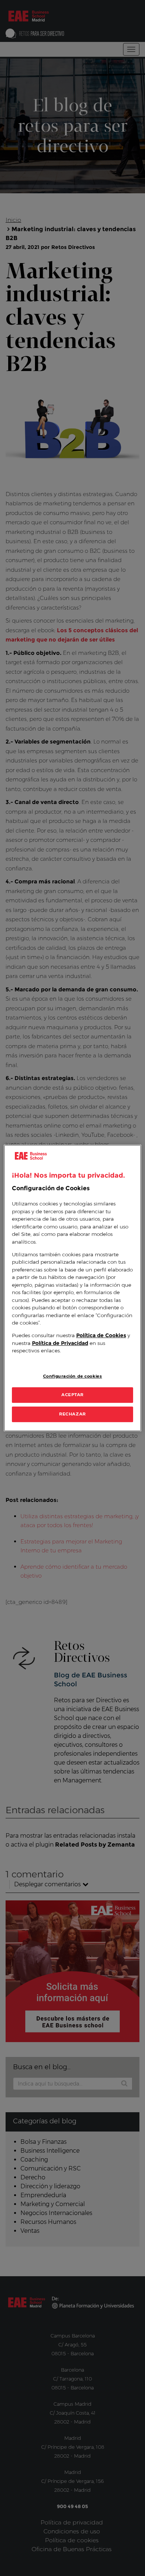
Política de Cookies (101, 1336)
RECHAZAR (72, 1414)
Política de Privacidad (60, 1343)
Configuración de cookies (73, 1376)
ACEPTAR (72, 1395)
